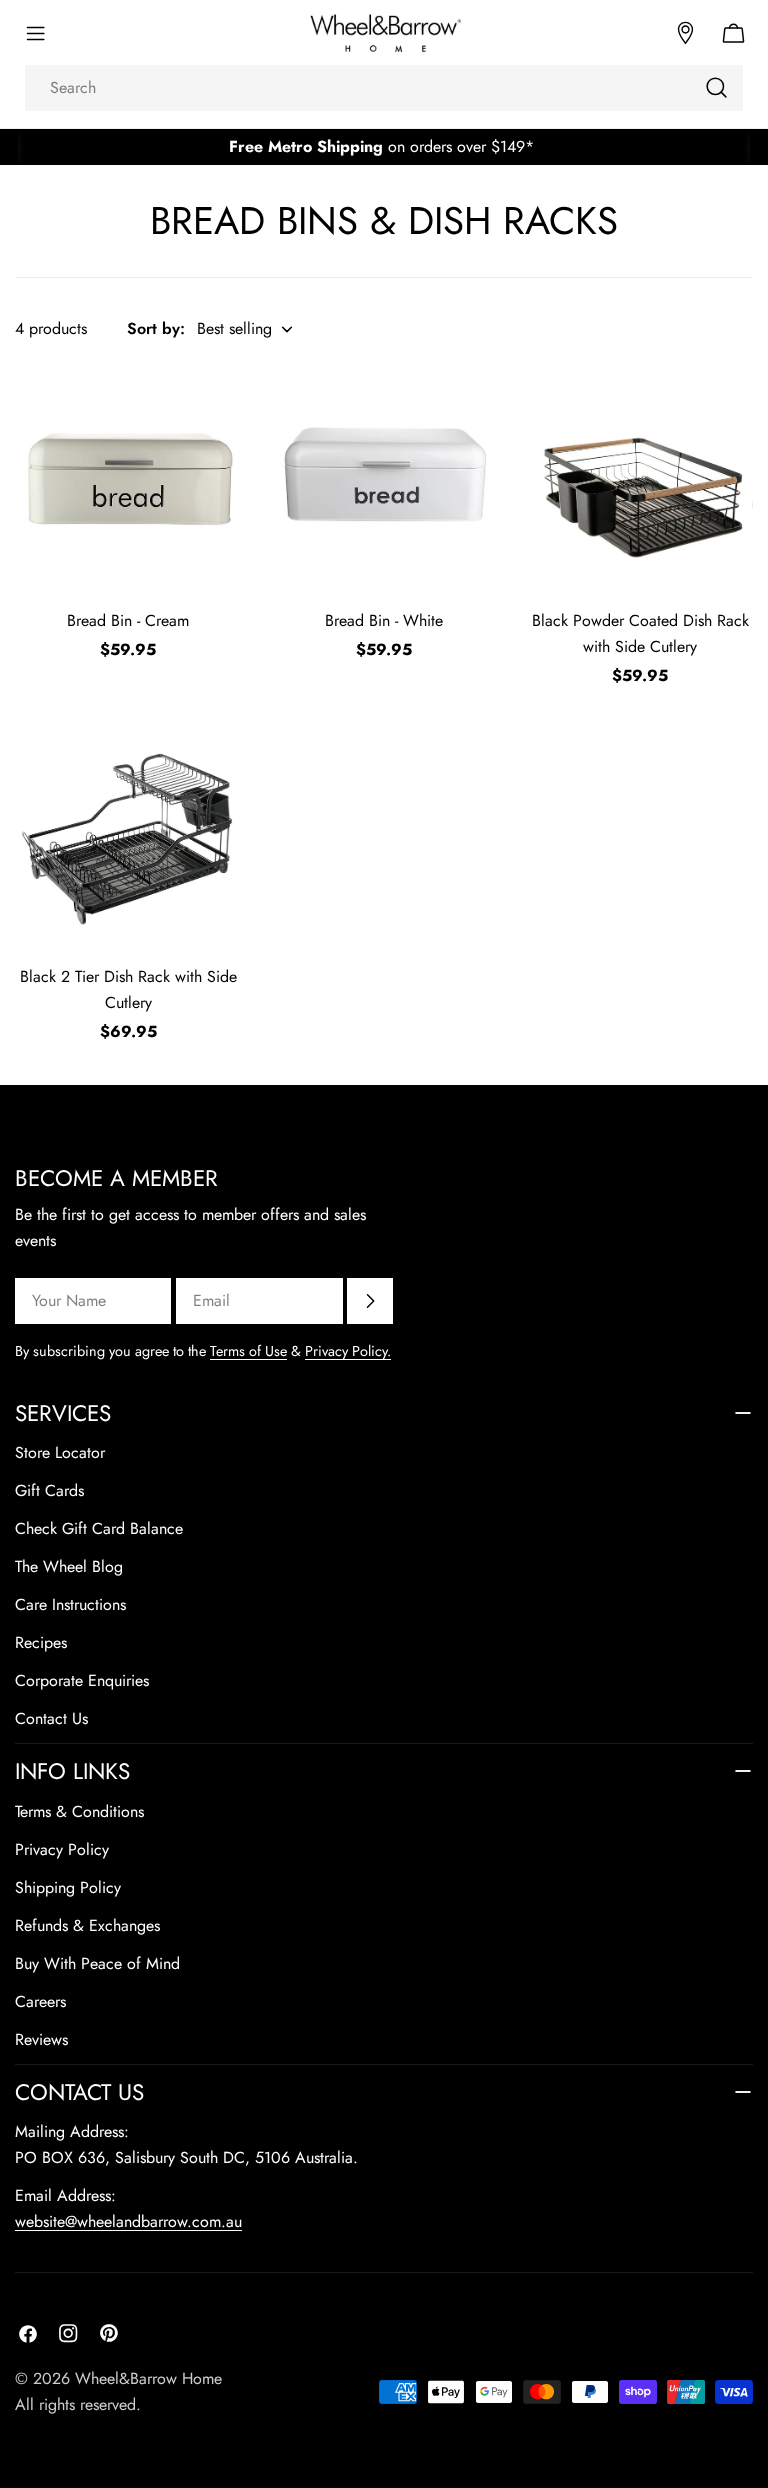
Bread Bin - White (384, 620)
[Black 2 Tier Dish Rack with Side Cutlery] (128, 835)
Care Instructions (70, 1604)
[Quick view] (213, 409)
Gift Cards (49, 1490)
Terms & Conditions (79, 1811)
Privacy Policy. (348, 1351)
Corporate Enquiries (82, 1680)
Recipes (41, 1642)
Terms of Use (248, 1351)
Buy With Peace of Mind (97, 1963)
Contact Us (51, 1718)
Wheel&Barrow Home (148, 2378)
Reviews (41, 2039)
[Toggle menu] (35, 33)
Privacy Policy (62, 1849)
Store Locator (60, 1452)
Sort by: (156, 328)
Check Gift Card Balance (99, 1528)
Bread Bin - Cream (128, 620)
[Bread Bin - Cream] (128, 479)
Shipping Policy (68, 1887)
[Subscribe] (370, 1301)
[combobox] (384, 88)
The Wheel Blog (69, 1566)
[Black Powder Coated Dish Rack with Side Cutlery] (640, 479)
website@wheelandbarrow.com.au (128, 2221)
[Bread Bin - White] (384, 479)
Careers (40, 2001)
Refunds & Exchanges (87, 1925)
